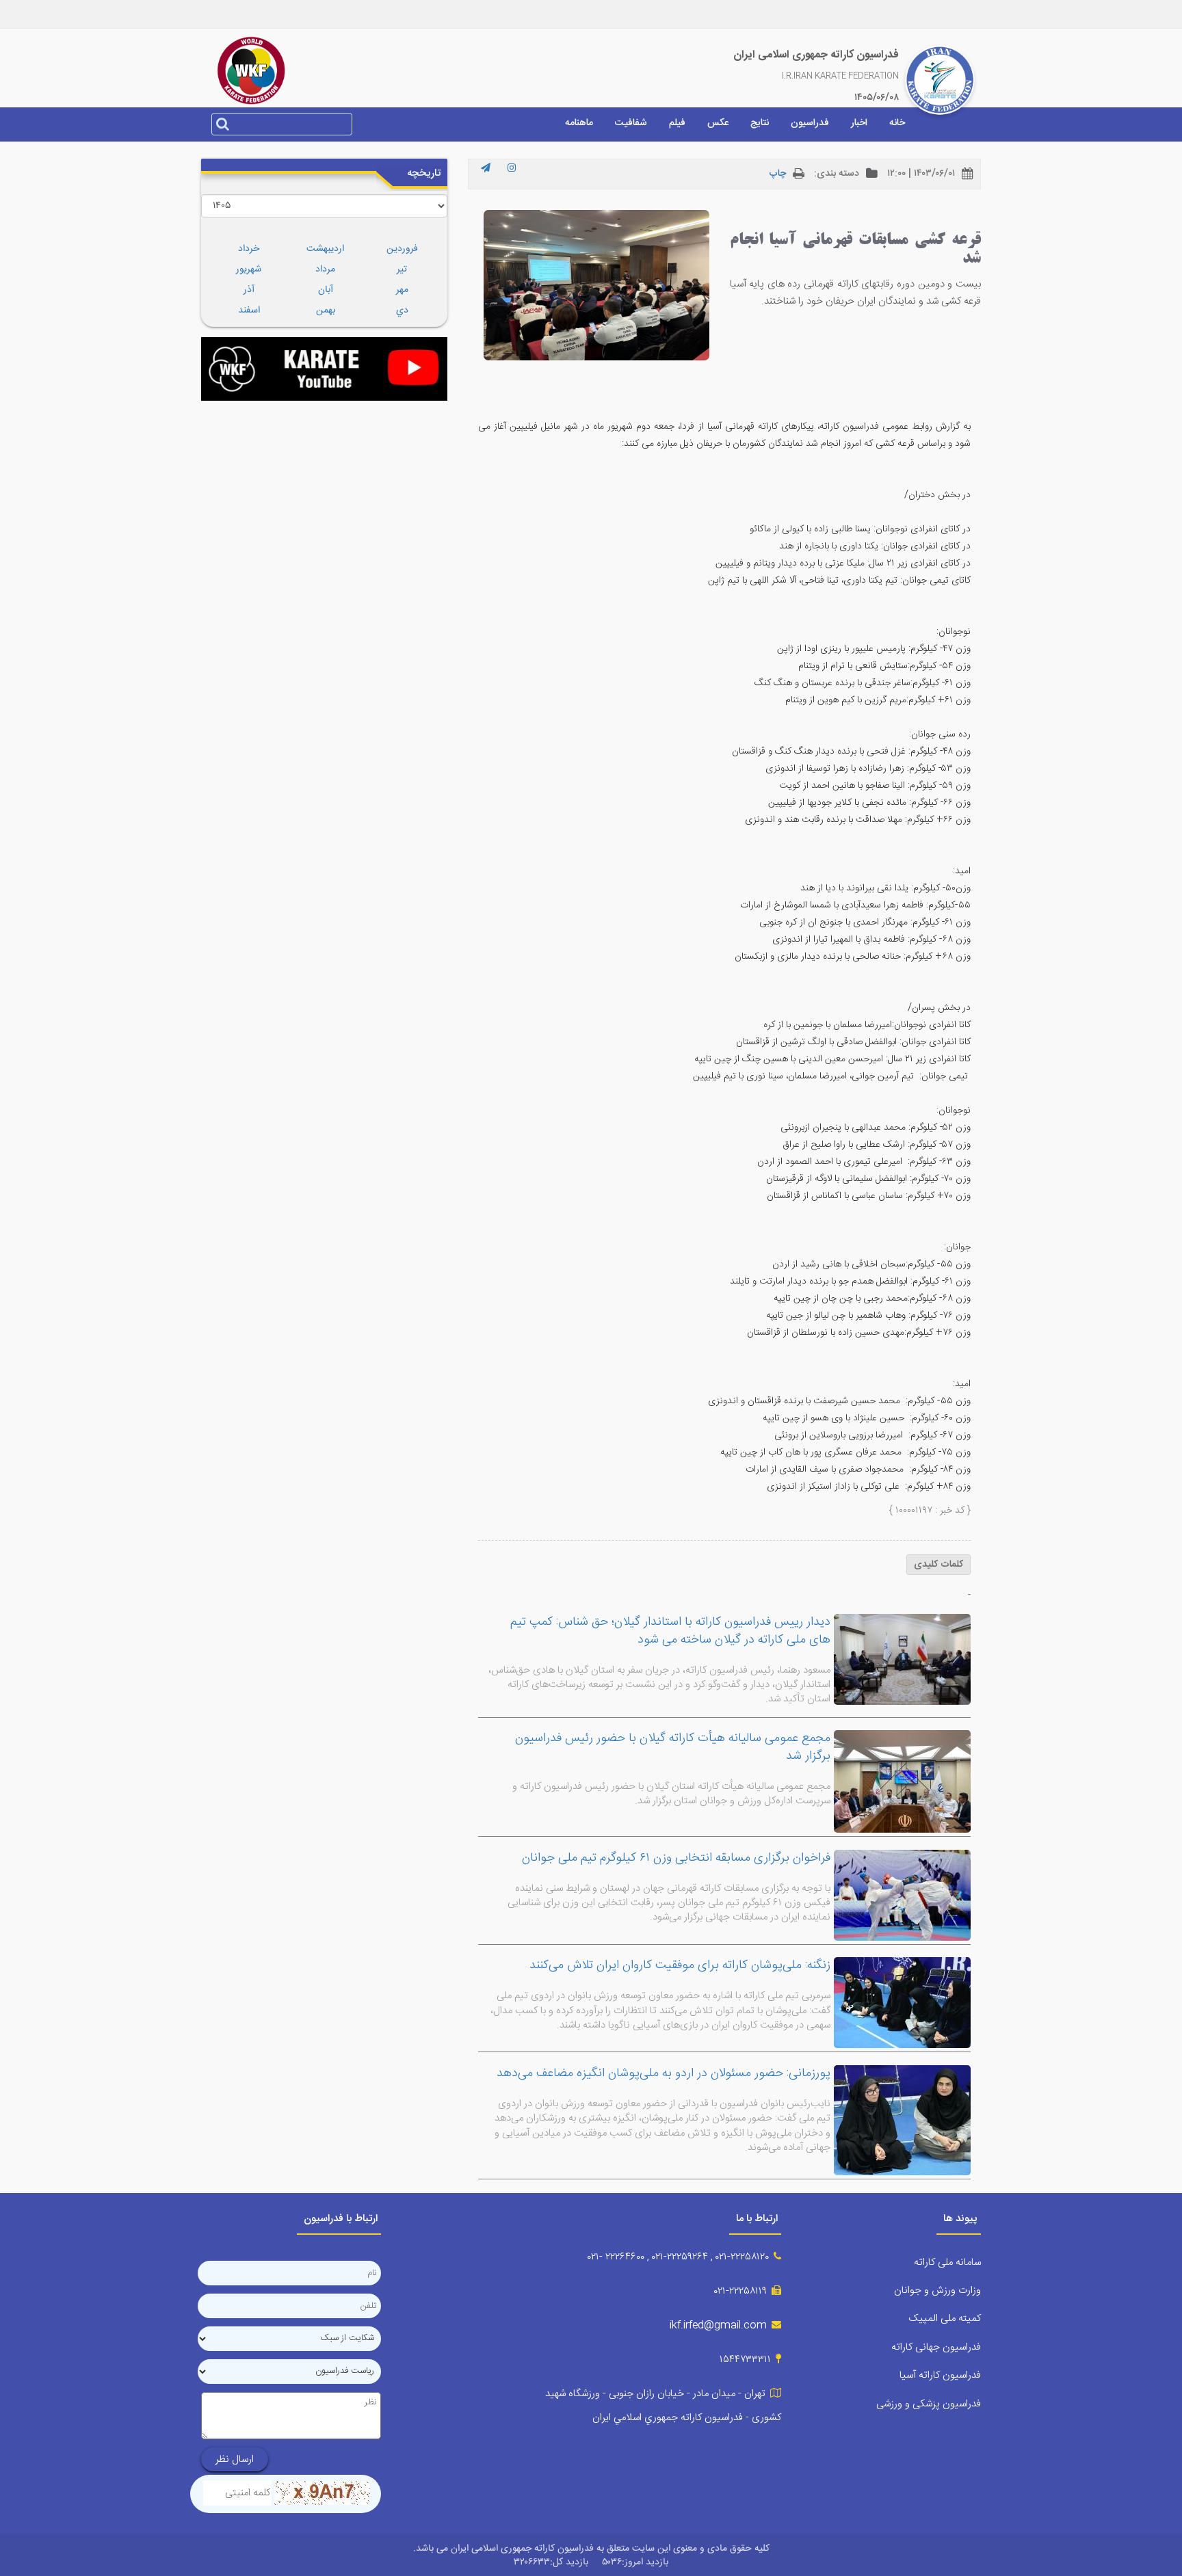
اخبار (859, 123)
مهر (402, 290)
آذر (249, 290)
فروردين (402, 249)
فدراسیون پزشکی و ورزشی (929, 2404)
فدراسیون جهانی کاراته (936, 2347)
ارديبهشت (325, 249)
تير (402, 269)
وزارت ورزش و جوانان (937, 2290)
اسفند (249, 310)
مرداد (325, 269)
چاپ (777, 174)
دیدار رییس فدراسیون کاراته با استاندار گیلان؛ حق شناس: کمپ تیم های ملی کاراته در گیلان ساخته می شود (670, 1631)
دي (402, 310)
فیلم (677, 123)
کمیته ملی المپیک (945, 2319)
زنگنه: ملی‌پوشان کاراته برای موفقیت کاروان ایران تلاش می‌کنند (680, 1965)
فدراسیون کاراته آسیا (940, 2375)
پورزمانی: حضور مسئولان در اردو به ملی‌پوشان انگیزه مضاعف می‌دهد (664, 2073)
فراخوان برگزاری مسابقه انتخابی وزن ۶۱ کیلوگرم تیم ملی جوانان (676, 1858)
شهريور (249, 269)
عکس (718, 123)
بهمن (326, 310)
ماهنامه (579, 123)
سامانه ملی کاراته (947, 2262)
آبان (326, 290)
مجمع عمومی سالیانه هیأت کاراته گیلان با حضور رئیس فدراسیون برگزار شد (673, 1747)
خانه (897, 123)
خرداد (249, 249)
